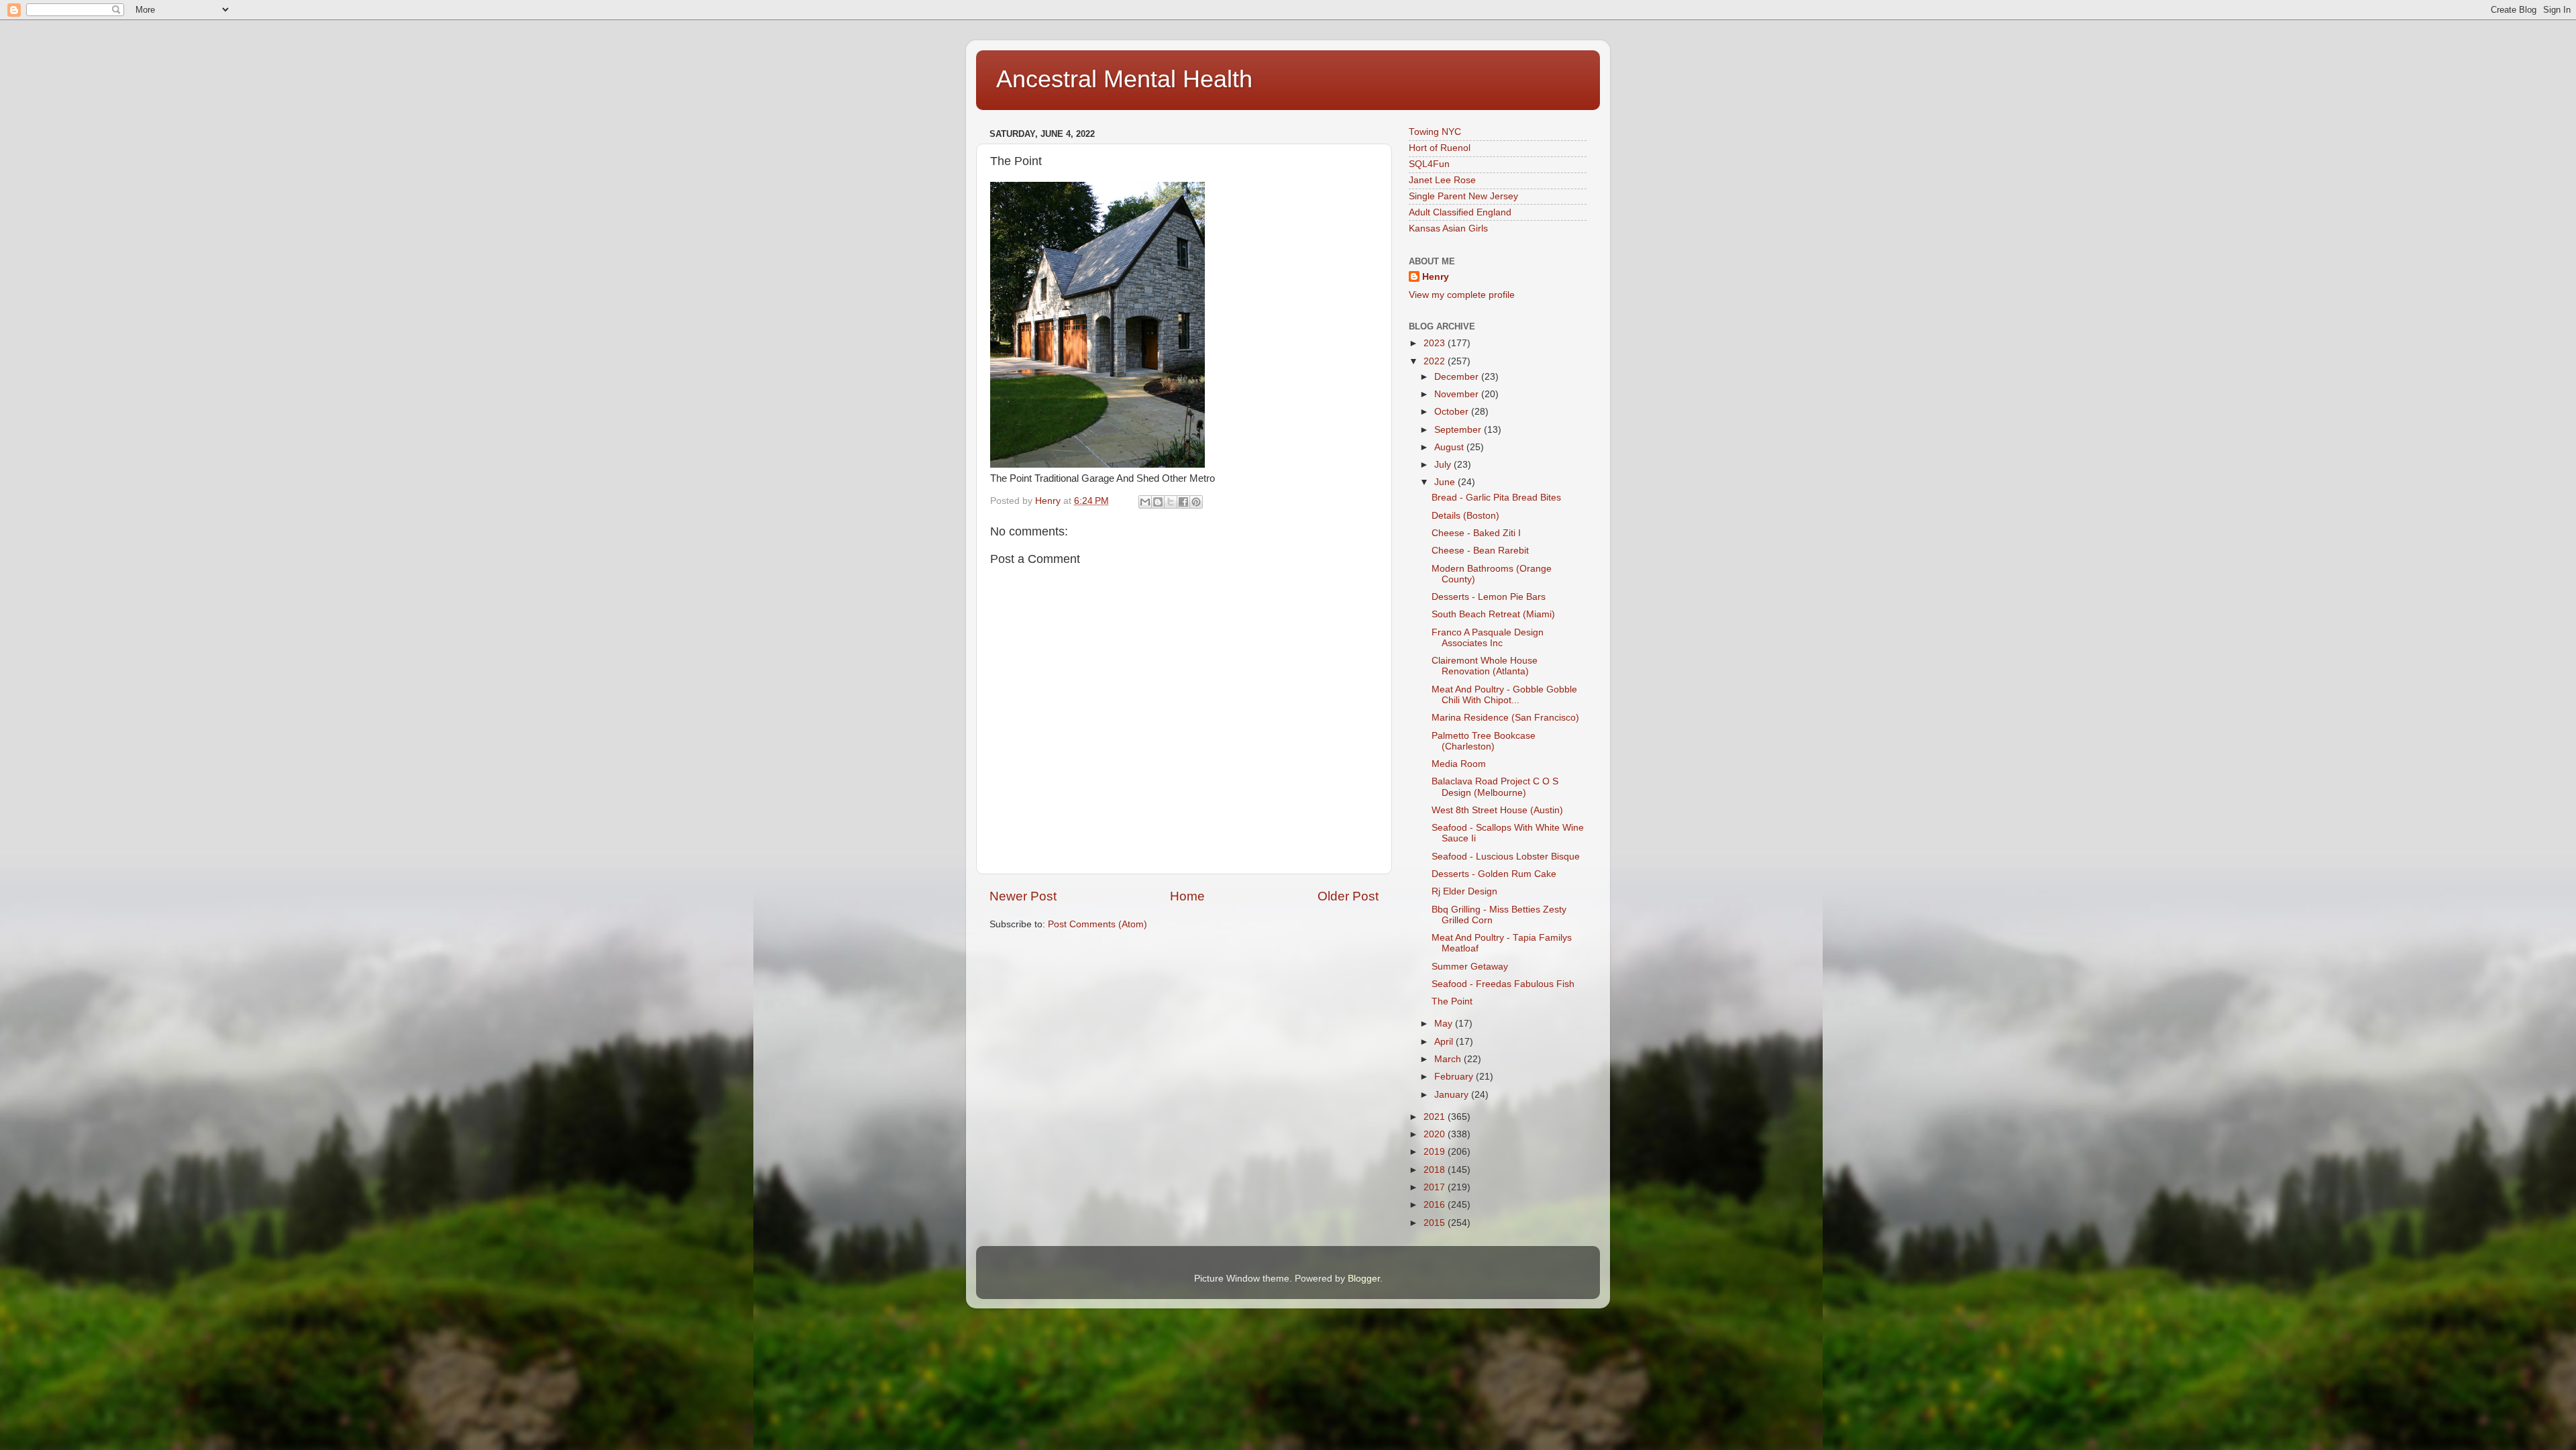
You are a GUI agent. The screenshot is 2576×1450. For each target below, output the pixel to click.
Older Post (1348, 896)
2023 (1436, 343)
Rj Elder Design (1464, 891)
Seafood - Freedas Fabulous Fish (1503, 984)
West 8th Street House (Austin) (1497, 810)
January (1453, 1095)
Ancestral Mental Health (1124, 79)
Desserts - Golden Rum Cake (1494, 874)
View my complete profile (1462, 295)
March (1449, 1059)
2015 (1436, 1223)
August (1450, 447)
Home (1187, 896)
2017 (1436, 1187)
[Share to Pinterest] (1196, 502)
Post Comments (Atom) (1097, 924)
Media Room (1459, 764)
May (1445, 1024)
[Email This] (1145, 502)
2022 (1436, 361)
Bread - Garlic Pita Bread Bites (1496, 498)
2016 (1436, 1205)
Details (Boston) (1465, 516)
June (1446, 482)
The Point (1452, 1001)
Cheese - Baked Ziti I (1476, 533)
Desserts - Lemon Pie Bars (1489, 597)
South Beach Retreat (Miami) (1493, 614)
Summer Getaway (1470, 967)
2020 (1436, 1134)
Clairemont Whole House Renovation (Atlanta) (1485, 666)
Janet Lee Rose (1442, 180)
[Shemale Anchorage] (1097, 464)
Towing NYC (1435, 132)
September (1459, 430)
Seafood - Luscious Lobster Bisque (1506, 857)
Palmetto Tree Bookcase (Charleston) (1484, 741)
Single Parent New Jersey (1463, 196)
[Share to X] (1171, 502)
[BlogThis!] (1158, 502)
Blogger (1364, 1279)
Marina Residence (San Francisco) (1505, 718)
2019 (1436, 1152)
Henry (1436, 277)
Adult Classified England (1460, 212)
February (1455, 1077)
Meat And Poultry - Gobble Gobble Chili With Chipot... (1504, 695)
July (1444, 465)
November (1458, 394)
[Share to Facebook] (1183, 502)
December (1458, 377)
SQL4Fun (1429, 164)
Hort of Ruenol (1440, 148)
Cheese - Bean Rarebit (1480, 551)
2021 (1436, 1117)
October (1453, 412)
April (1445, 1042)
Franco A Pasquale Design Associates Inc (1488, 638)
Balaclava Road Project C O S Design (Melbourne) (1495, 787)
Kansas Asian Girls (1448, 228)
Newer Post (1023, 896)
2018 (1436, 1170)
